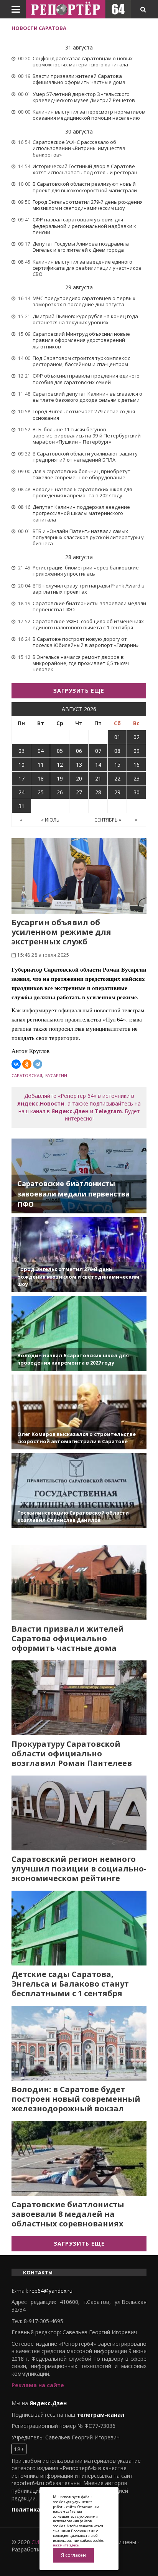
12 (60, 765)
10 (21, 765)
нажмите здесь (66, 2545)
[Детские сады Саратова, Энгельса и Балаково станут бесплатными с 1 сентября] (79, 1928)
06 (79, 751)
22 (117, 778)
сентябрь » (108, 820)
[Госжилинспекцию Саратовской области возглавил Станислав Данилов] (79, 1491)
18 (41, 778)
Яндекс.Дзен (70, 1111)
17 (21, 778)
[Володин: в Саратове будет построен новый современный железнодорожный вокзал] (79, 2043)
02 (137, 737)
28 (98, 792)
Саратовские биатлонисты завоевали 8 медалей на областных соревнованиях (68, 2214)
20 (79, 778)
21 (98, 778)
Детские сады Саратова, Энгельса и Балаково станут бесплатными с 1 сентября (70, 1984)
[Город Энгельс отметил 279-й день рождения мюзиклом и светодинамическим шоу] (79, 1255)
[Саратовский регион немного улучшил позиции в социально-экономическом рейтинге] (79, 1813)
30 (137, 792)
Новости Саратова (39, 28)
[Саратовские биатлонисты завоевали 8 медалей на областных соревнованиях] (79, 2158)
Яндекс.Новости (41, 1103)
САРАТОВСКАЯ (27, 1075)
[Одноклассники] (27, 1064)
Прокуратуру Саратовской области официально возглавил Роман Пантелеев (72, 1753)
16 (137, 765)
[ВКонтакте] (16, 1064)
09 (137, 751)
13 (79, 765)
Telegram (108, 1111)
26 (60, 792)
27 (79, 792)
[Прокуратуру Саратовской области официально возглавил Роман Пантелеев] (79, 1698)
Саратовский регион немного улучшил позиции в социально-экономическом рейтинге (79, 1869)
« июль (50, 820)
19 (60, 778)
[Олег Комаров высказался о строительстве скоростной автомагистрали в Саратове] (79, 1412)
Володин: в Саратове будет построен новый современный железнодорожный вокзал (76, 2099)
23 (137, 778)
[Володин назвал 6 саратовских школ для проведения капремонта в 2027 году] (79, 1333)
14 (98, 765)
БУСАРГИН (56, 1075)
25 (41, 792)
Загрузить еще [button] (79, 691)
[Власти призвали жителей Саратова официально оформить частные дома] (79, 1583)
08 (117, 751)
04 (41, 751)
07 (98, 751)
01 (117, 737)
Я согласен (73, 2555)
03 (21, 751)
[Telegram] (38, 1064)
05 (60, 751)
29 (117, 792)
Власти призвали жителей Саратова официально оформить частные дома (68, 1638)
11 (41, 765)
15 (117, 765)
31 (21, 806)
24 (21, 792)
